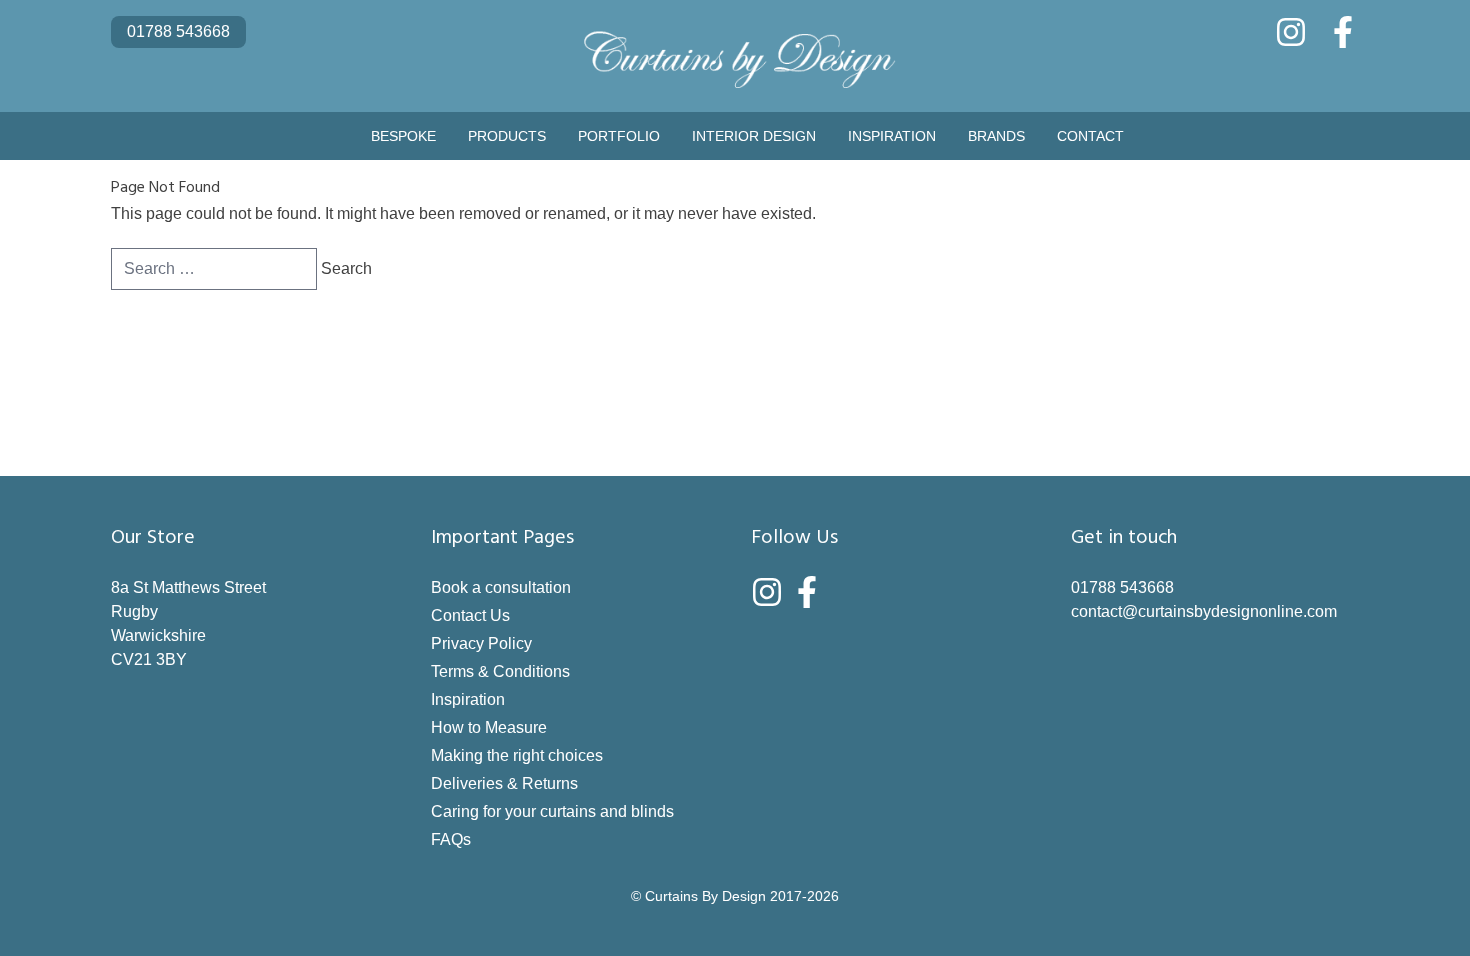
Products (507, 136)
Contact (1090, 136)
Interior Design (754, 136)
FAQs (451, 839)
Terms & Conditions (500, 671)
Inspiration (892, 136)
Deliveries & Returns (504, 783)
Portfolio (619, 136)
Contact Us (470, 615)
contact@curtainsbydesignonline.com (1204, 611)
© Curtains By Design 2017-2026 (735, 896)
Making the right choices (517, 755)
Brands (996, 136)
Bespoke (403, 136)
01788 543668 (178, 31)
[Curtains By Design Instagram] (1291, 32)
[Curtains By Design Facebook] (1343, 32)
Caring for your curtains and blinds (552, 811)
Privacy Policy (481, 643)
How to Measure (489, 727)
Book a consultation (501, 587)
